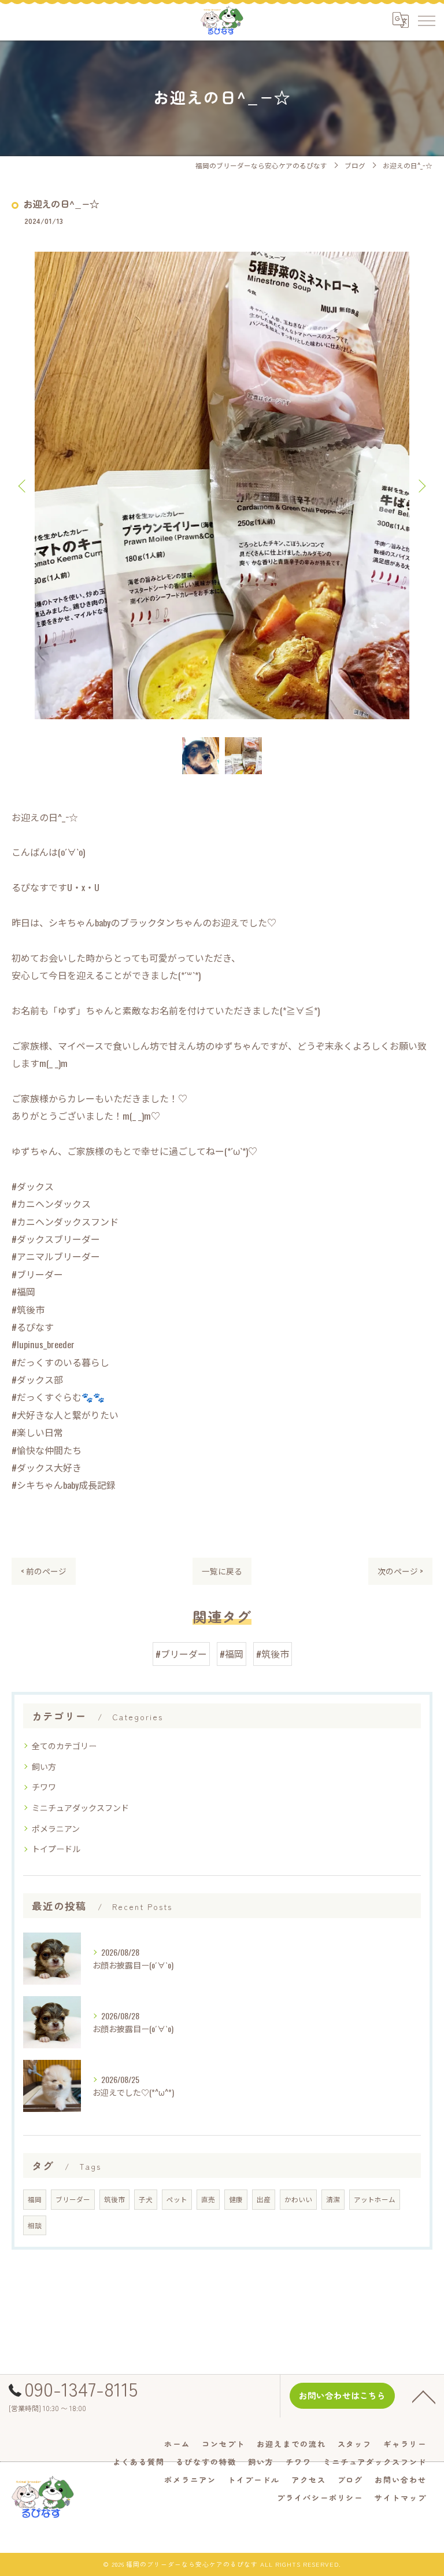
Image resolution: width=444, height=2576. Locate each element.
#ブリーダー (181, 1654)
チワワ (44, 1786)
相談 (35, 2225)
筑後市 (114, 2199)
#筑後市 (273, 1654)
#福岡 (232, 1654)
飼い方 (44, 1766)
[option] (222, 485)
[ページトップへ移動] (424, 2396)
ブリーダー (73, 2199)
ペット (177, 2199)
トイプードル (56, 1848)
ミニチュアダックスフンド (80, 1807)
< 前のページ (44, 1571)
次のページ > (400, 1571)
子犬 (146, 2199)
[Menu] (426, 20)
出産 (264, 2199)
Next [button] (421, 485)
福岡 (35, 2199)
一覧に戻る (222, 1571)
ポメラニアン (56, 1828)
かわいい (298, 2199)
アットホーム (375, 2199)
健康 (236, 2199)
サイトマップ (401, 2498)
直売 (208, 2199)
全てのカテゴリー (64, 1745)
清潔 (333, 2199)
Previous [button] (23, 485)
